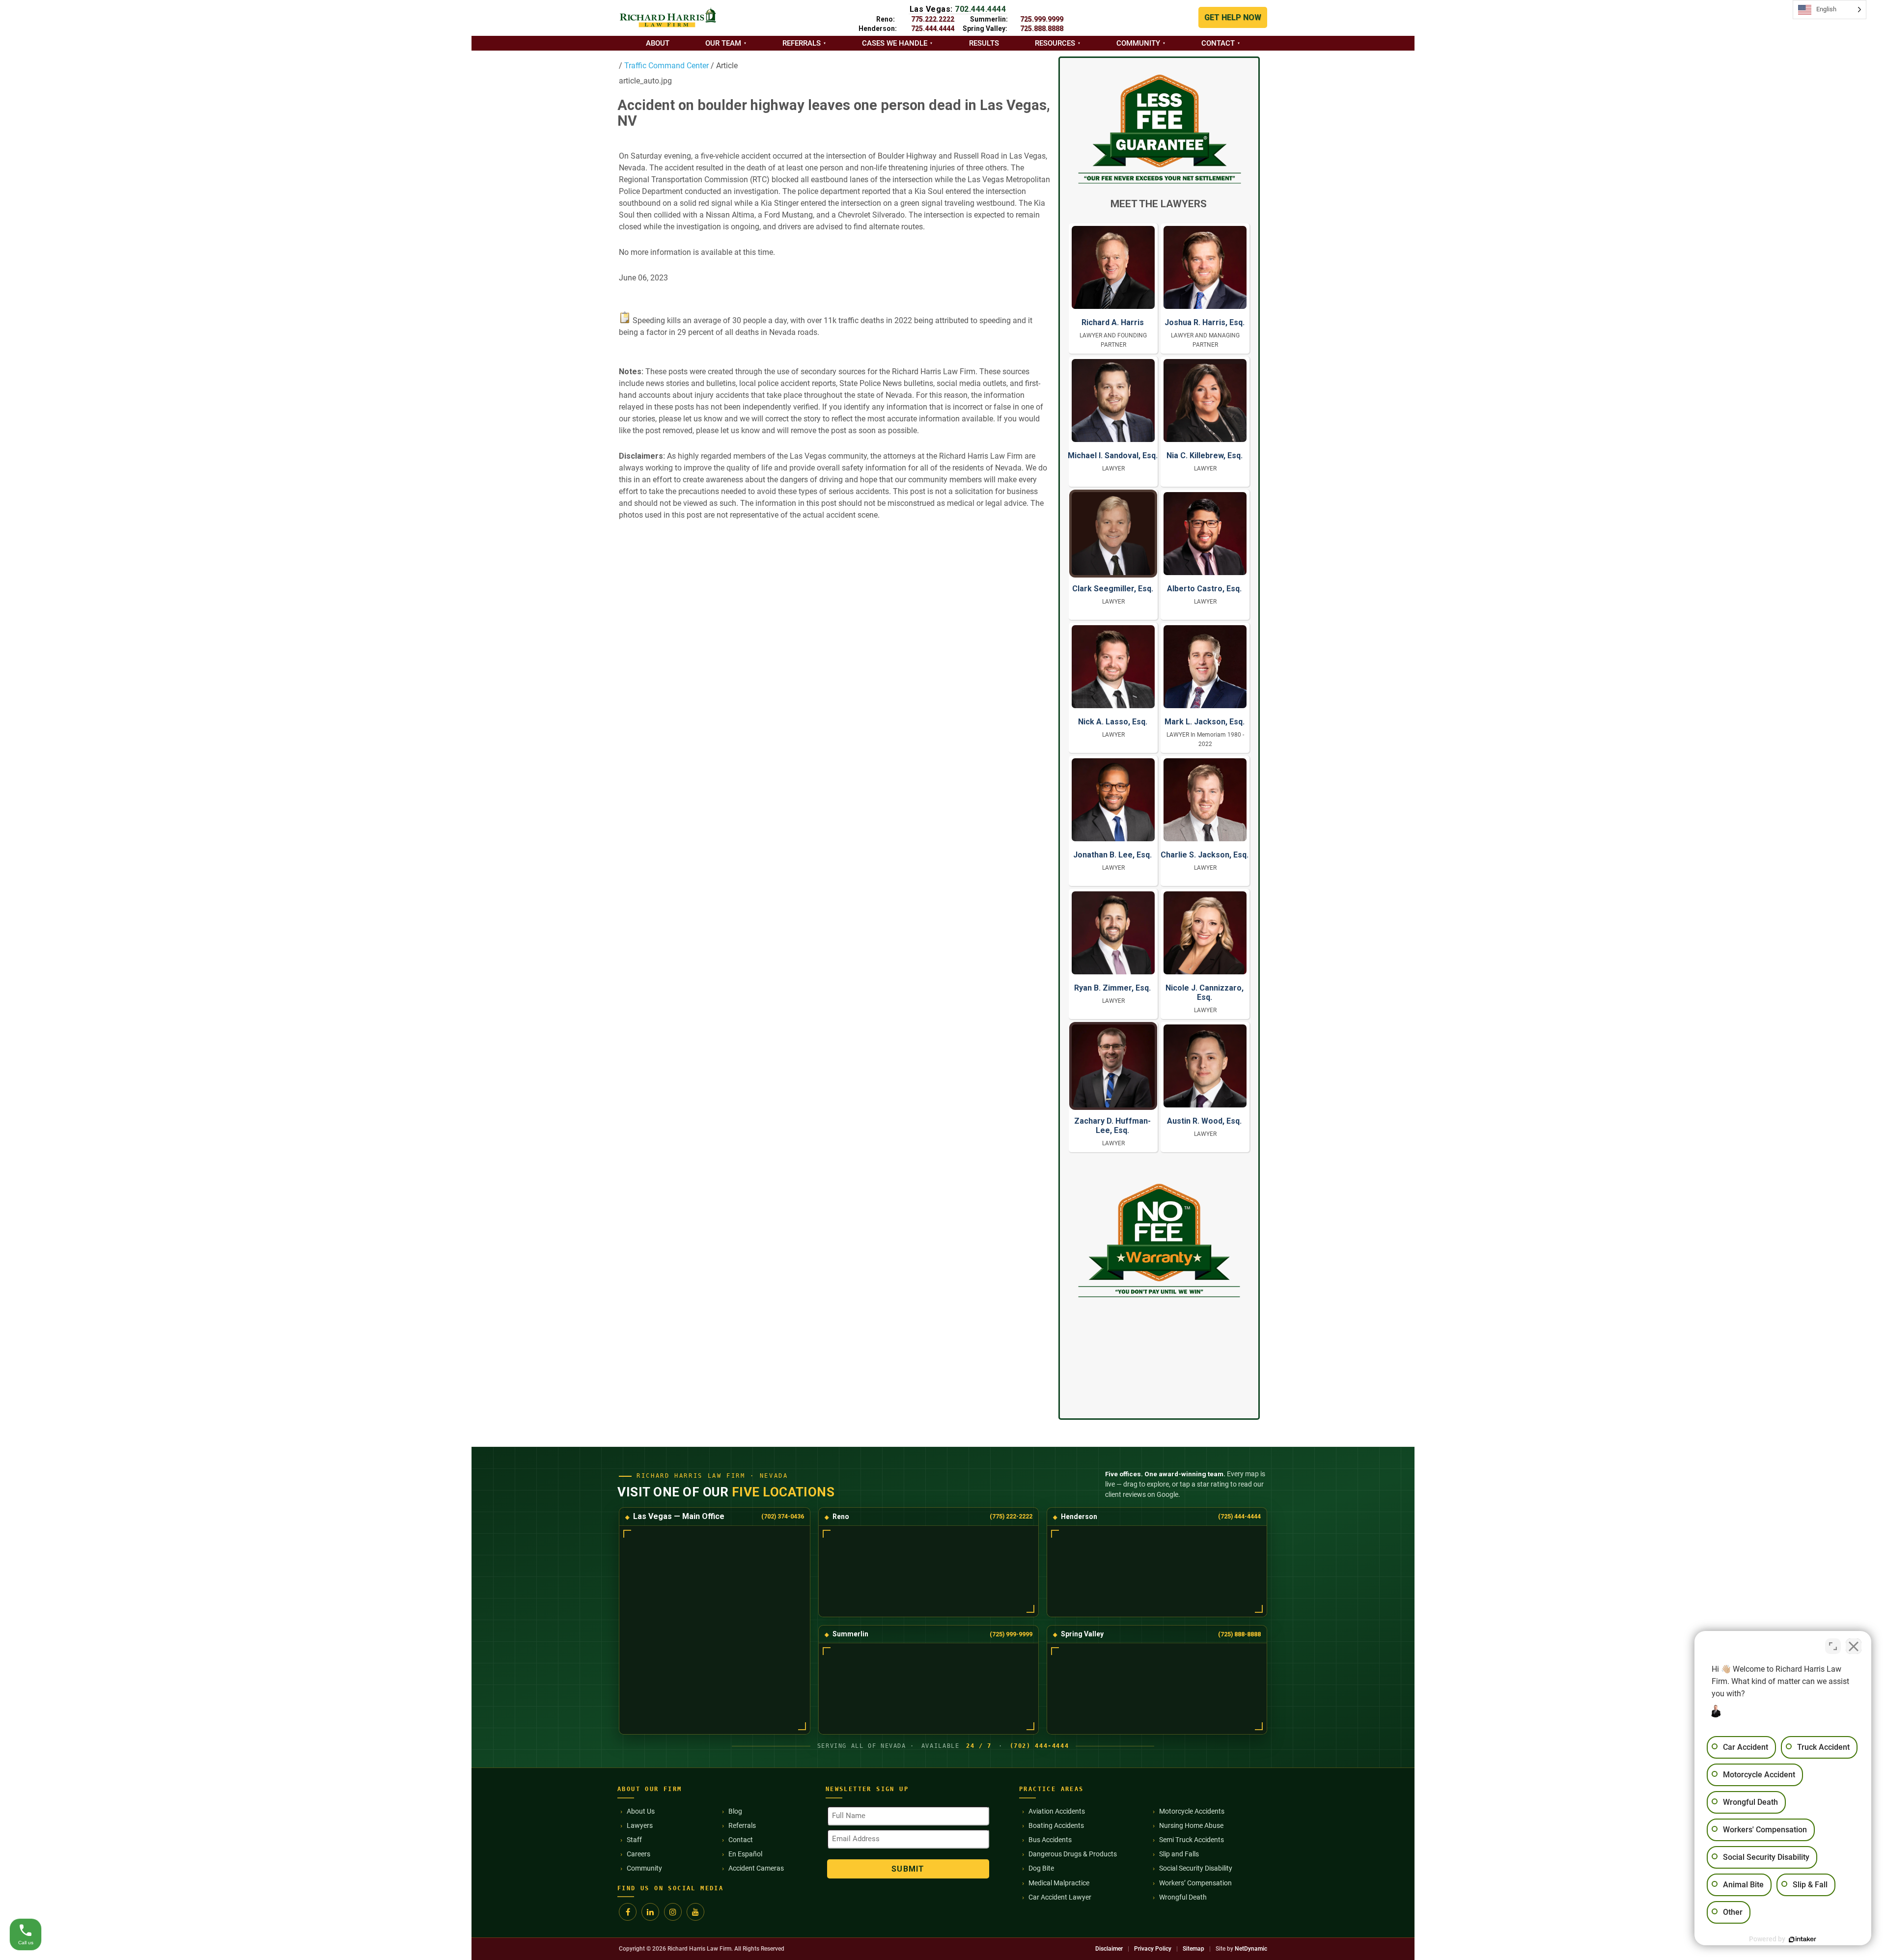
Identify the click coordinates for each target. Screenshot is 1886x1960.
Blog (735, 1811)
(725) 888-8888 (1239, 1634)
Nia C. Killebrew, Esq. (1205, 455)
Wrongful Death (1183, 1897)
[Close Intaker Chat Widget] (1854, 1646)
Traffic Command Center (666, 66)
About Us (641, 1811)
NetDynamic (1251, 1949)
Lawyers (640, 1825)
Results (984, 43)
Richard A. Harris (1113, 322)
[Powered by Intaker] (1803, 1939)
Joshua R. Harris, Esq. (1205, 322)
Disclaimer (1109, 1949)
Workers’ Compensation (1195, 1883)
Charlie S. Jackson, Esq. (1205, 855)
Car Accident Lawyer (1060, 1897)
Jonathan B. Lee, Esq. (1112, 855)
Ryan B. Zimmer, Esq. (1112, 988)
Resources (1055, 43)
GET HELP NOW (1233, 17)
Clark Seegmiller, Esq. (1113, 589)
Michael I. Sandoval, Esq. (1113, 455)
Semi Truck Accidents (1192, 1840)
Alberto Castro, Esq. (1204, 589)
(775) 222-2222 (1011, 1516)
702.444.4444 (980, 9)
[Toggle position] (1833, 1646)
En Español (745, 1854)
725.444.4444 (933, 28)
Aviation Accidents (1057, 1811)
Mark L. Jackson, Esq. (1205, 722)
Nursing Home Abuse (1191, 1825)
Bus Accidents (1050, 1840)
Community (1138, 43)
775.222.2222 (933, 19)
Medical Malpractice (1059, 1883)
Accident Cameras (756, 1868)
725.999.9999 (1042, 19)
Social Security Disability (1196, 1868)
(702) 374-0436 (783, 1516)
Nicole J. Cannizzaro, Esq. (1205, 993)
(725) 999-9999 (1011, 1634)
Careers (638, 1854)
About (658, 43)
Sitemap (1193, 1949)
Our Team (723, 43)
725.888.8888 (1042, 28)
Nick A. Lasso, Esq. (1113, 722)
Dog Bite (1041, 1868)
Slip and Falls (1179, 1854)
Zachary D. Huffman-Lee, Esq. (1112, 1126)
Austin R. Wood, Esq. (1204, 1121)
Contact (1218, 43)
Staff (634, 1840)
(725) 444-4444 (1239, 1516)
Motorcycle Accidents (1192, 1811)
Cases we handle (895, 43)
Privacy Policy (1153, 1949)
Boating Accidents (1056, 1825)
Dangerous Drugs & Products (1073, 1854)
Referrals (802, 43)
